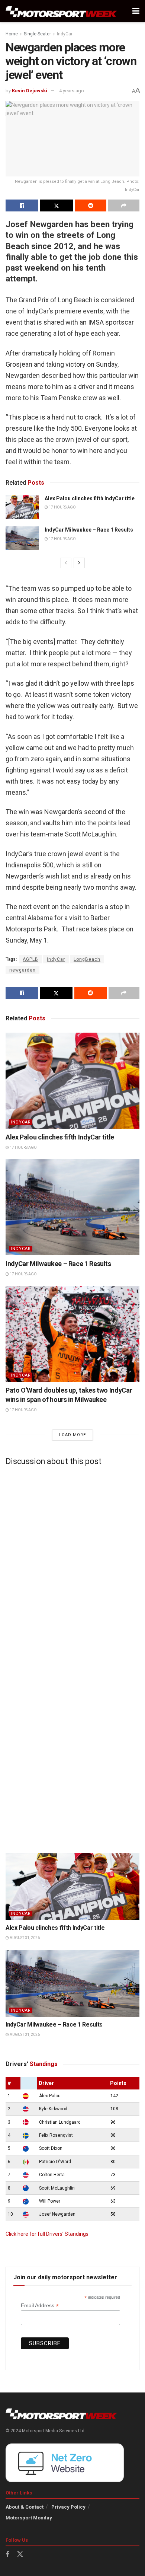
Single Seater (37, 34)
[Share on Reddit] (91, 205)
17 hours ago (62, 507)
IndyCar (65, 34)
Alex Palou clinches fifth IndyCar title (90, 498)
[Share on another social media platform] (124, 205)
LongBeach (87, 959)
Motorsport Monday (29, 2518)
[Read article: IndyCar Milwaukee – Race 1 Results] (22, 538)
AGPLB (30, 959)
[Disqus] (72, 1565)
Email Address (40, 2306)
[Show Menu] (136, 11)
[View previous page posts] (66, 563)
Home (12, 34)
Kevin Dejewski (30, 91)
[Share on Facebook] (22, 205)
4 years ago (72, 91)
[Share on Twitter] (57, 205)
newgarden (22, 970)
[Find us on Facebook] (7, 2555)
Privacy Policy (68, 2507)
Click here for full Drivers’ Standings (47, 2234)
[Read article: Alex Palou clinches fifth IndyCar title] (22, 507)
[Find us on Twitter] (20, 2554)
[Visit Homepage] (61, 11)
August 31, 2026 (24, 1938)
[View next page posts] (79, 563)
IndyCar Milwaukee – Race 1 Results (89, 530)
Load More (72, 1435)
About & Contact (25, 2507)
